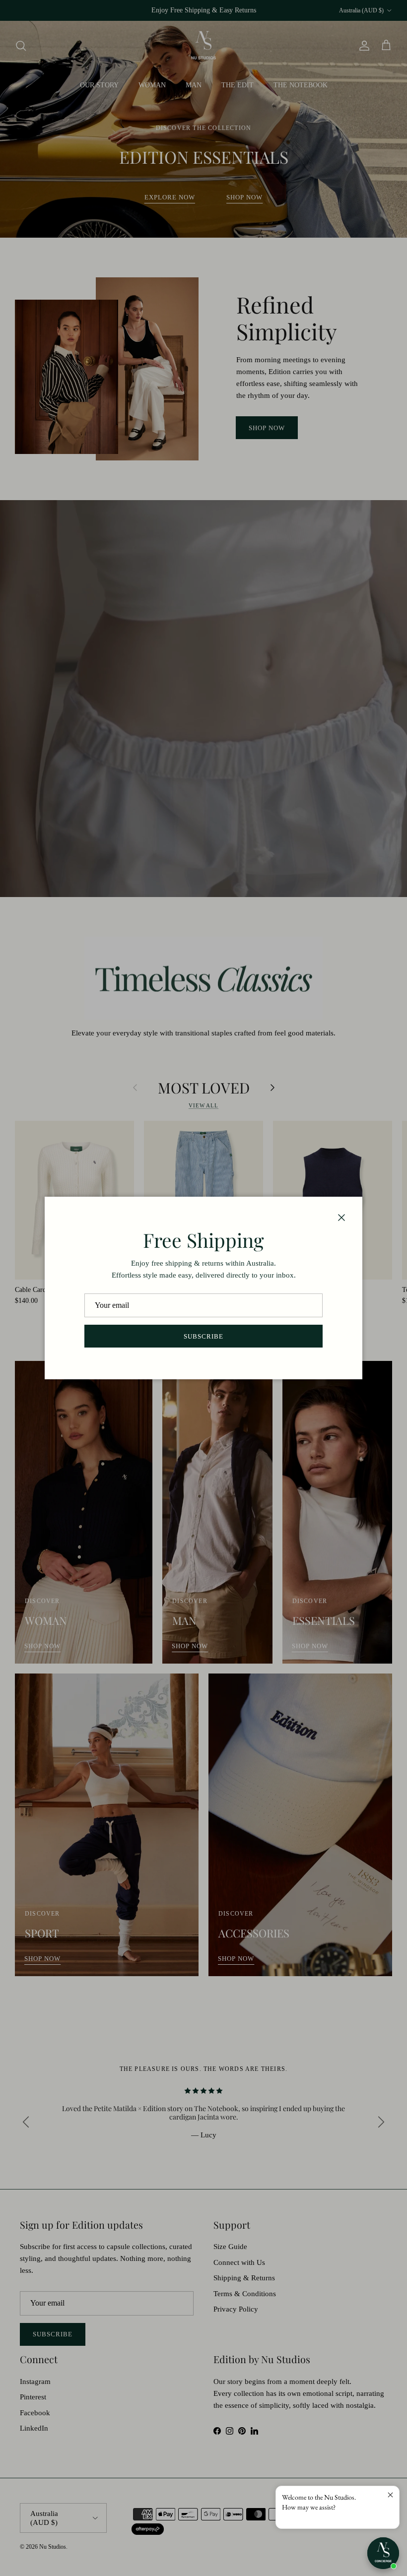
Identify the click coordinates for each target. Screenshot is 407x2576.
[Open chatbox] (383, 2553)
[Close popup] (390, 2495)
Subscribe (203, 1336)
